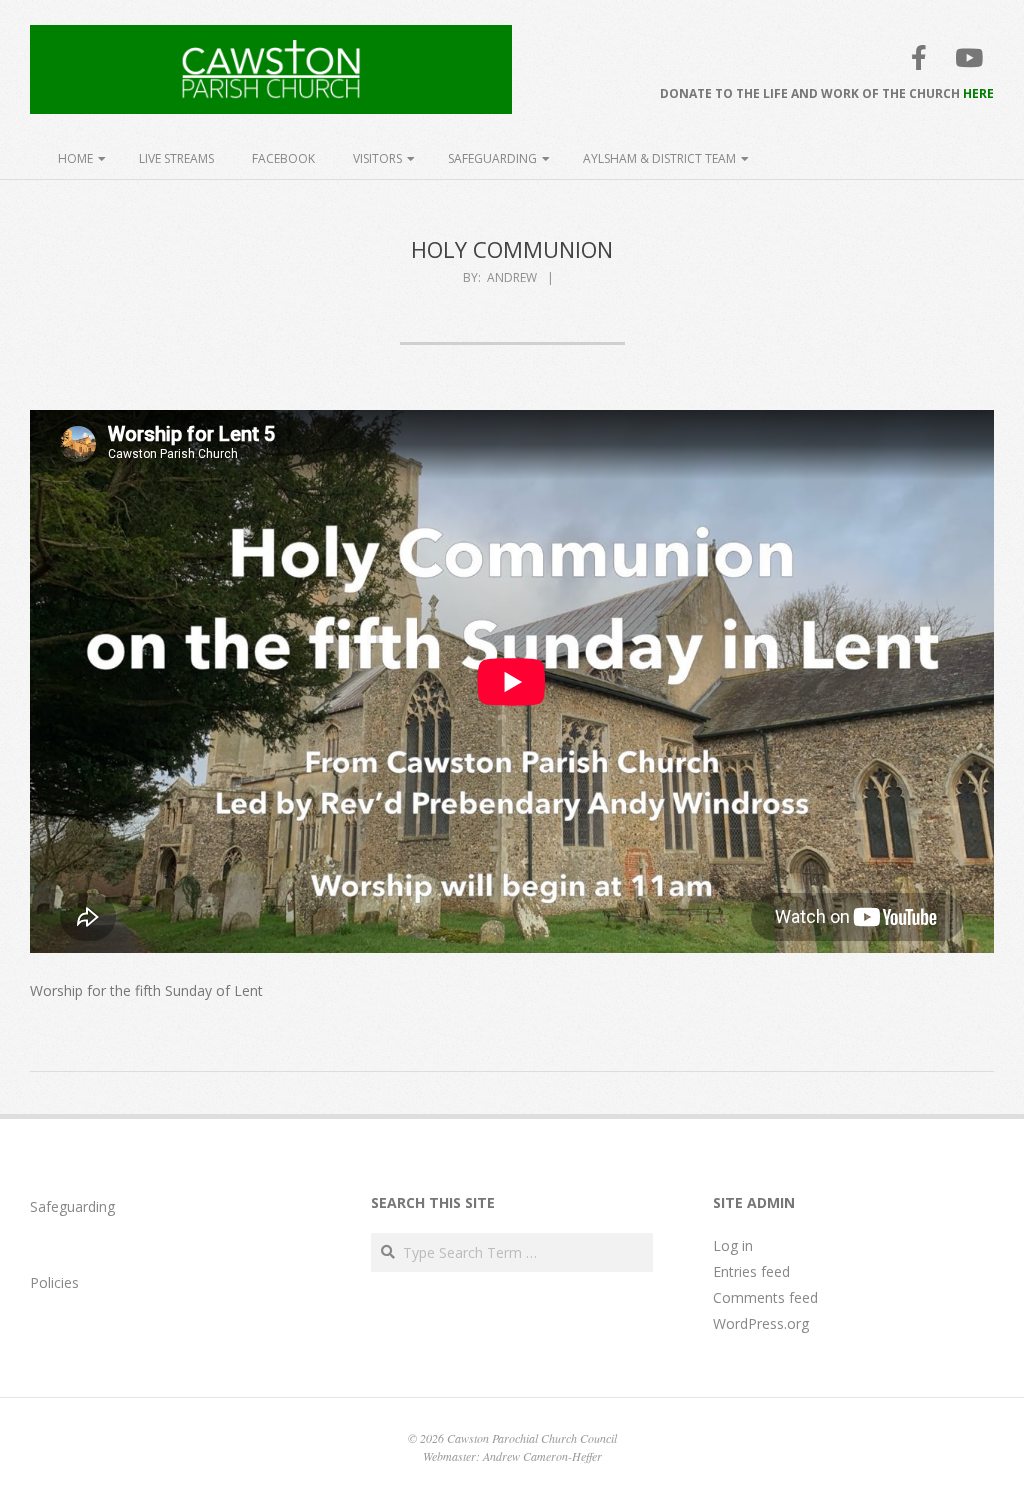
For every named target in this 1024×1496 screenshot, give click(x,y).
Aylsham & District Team (659, 158)
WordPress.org (761, 1323)
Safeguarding (492, 158)
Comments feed (765, 1297)
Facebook (283, 158)
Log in (733, 1245)
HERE (978, 93)
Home (75, 158)
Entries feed (751, 1271)
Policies (54, 1282)
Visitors (377, 158)
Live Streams (176, 158)
